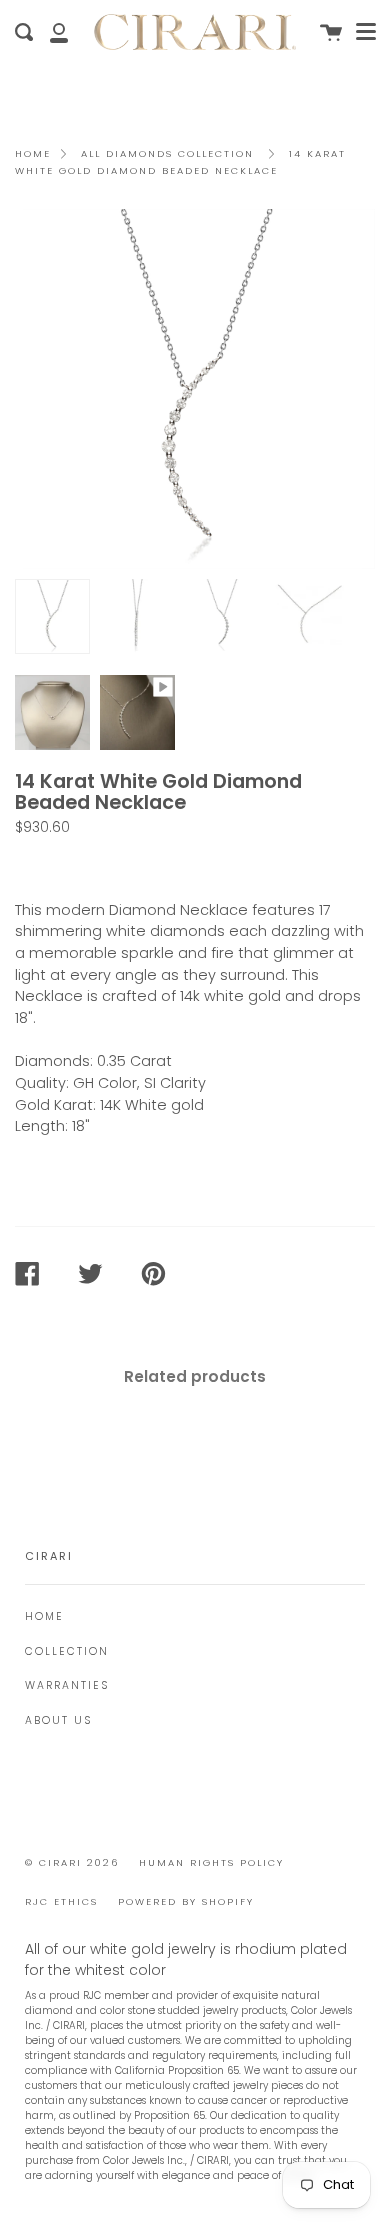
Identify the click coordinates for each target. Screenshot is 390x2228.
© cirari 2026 (72, 1862)
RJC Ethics (61, 1901)
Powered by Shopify (186, 1901)
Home (33, 153)
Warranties (67, 1685)
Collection (67, 1651)
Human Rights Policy (211, 1862)
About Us (58, 1720)
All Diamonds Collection (167, 153)
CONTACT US (71, 863)
